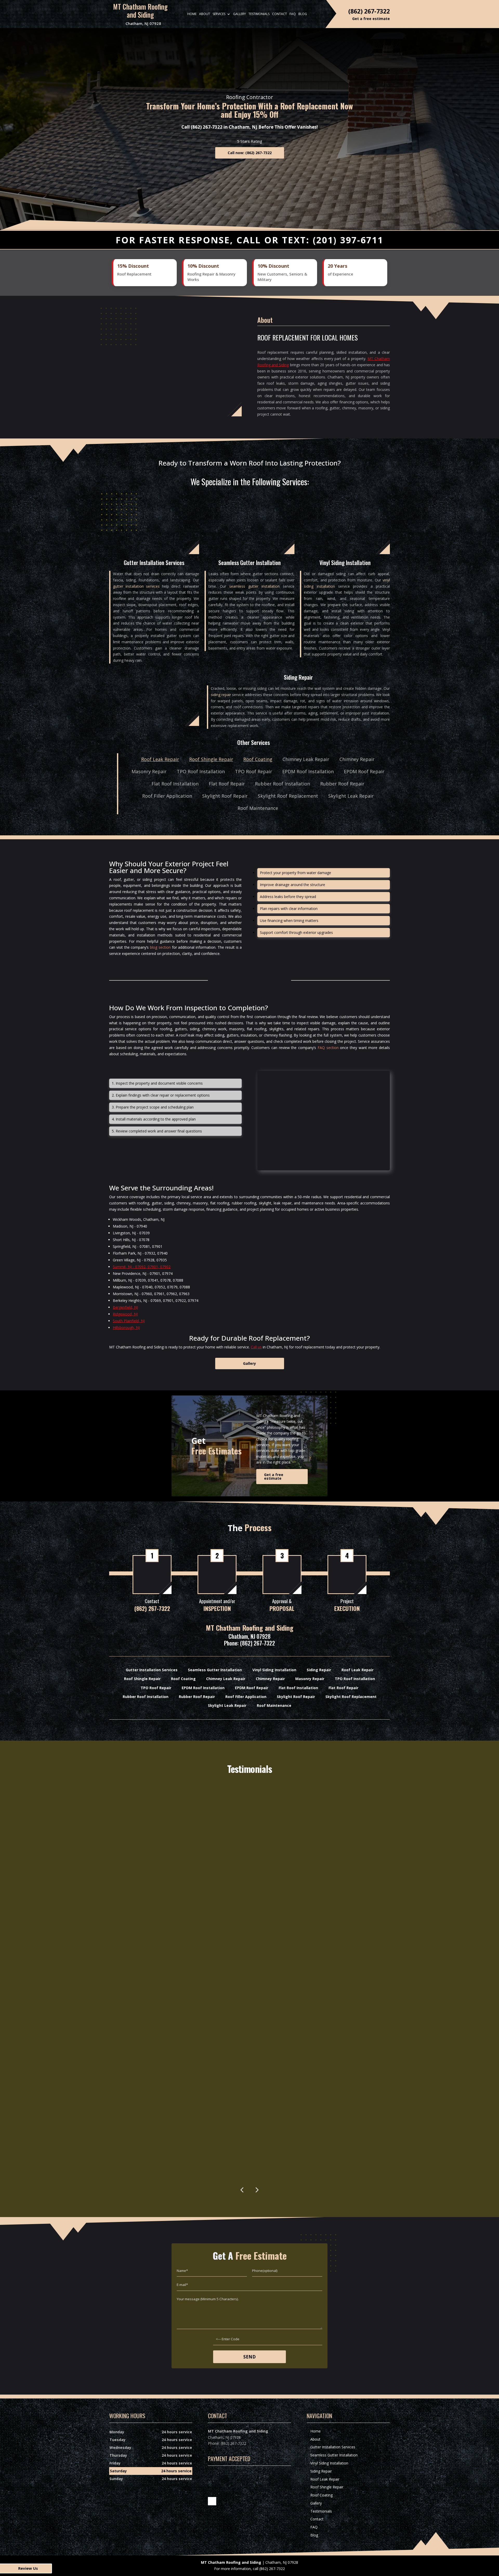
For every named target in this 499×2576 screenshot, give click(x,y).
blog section (160, 947)
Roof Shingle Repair (211, 759)
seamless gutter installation (254, 586)
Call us (256, 1347)
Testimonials (259, 14)
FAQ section (328, 1048)
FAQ (293, 14)
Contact (280, 14)
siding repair (221, 695)
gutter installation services (136, 586)
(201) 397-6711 (348, 240)
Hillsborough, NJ (126, 1328)
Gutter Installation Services (333, 2447)
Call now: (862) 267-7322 (250, 153)
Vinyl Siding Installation (329, 2463)
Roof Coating (258, 759)
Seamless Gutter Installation (334, 2455)
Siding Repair (321, 2471)
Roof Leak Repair (160, 759)
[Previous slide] (242, 2190)
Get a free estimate (274, 1476)
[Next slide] (257, 2190)
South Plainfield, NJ (129, 1321)
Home (192, 14)
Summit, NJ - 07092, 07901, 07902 (142, 1267)
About (205, 14)
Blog (303, 14)
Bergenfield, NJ (125, 1307)
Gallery (239, 14)
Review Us (28, 2568)
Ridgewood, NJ (125, 1314)
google (212, 2501)
